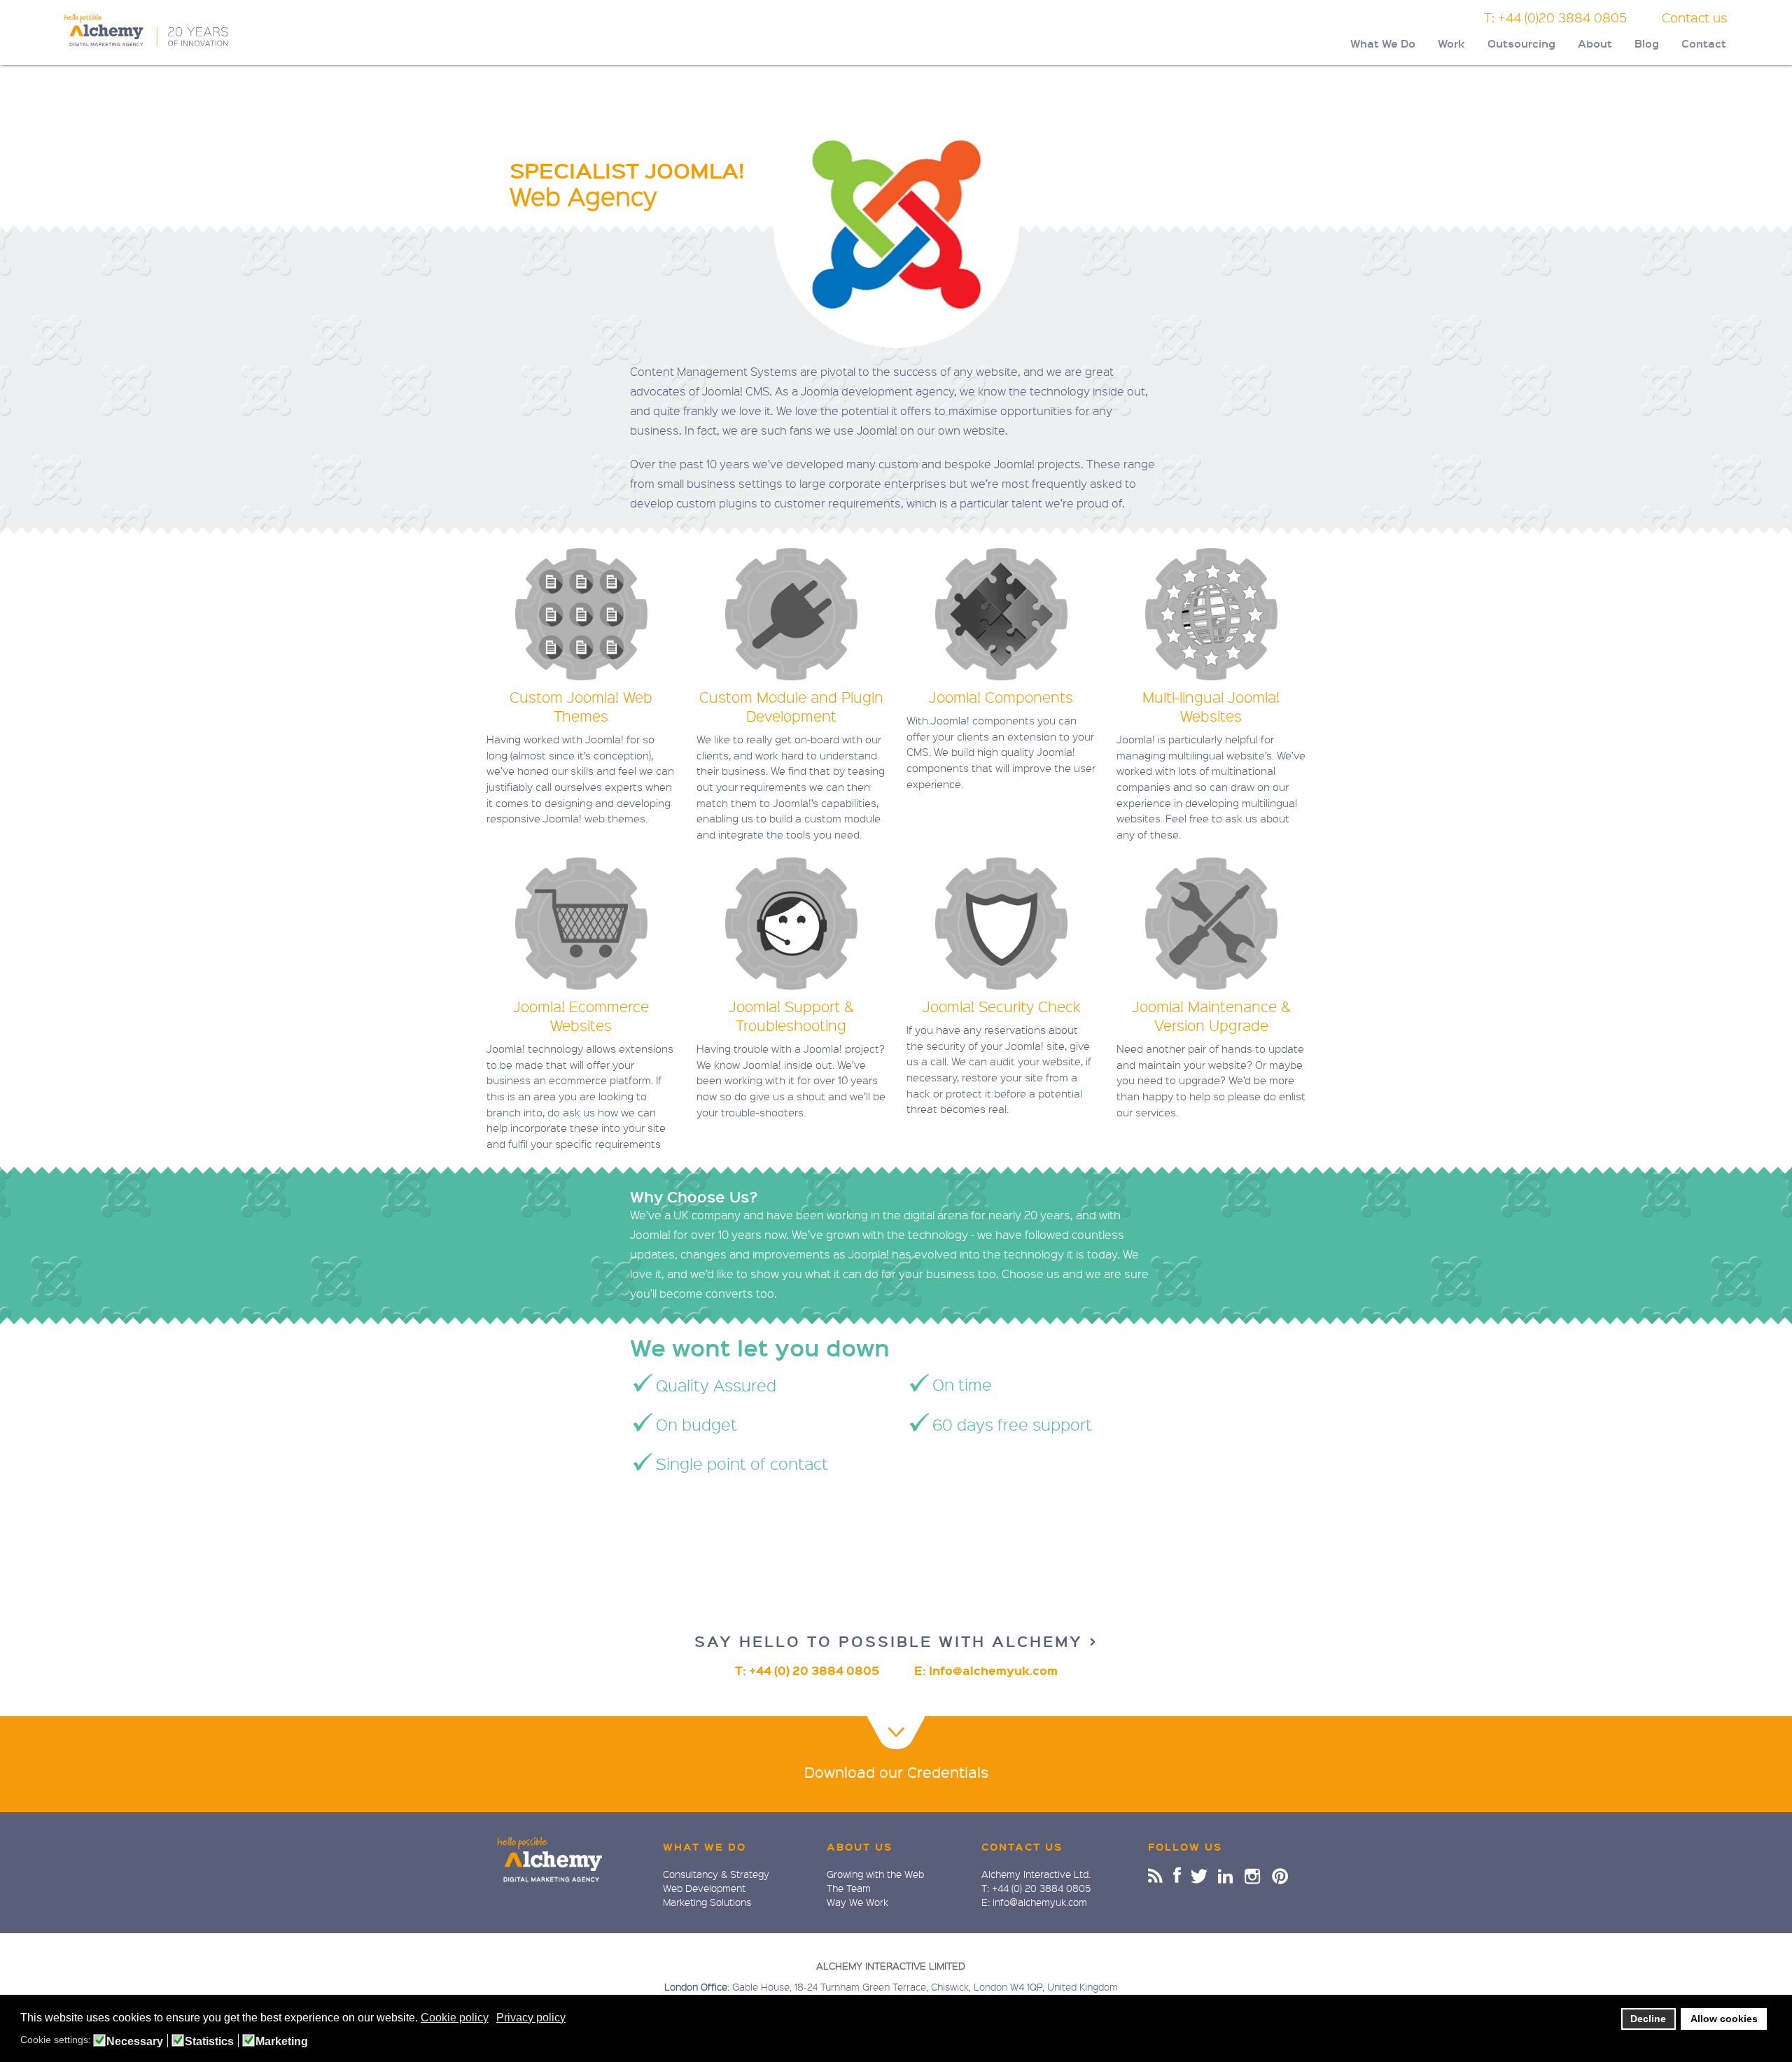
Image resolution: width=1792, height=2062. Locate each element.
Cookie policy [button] (455, 2018)
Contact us (1695, 17)
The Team (849, 1888)
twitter (1200, 1875)
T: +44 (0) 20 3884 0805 (807, 1670)
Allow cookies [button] (1724, 2019)
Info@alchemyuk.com (993, 1670)
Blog (1647, 43)
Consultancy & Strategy (716, 1874)
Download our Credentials (896, 1772)
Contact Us (1022, 1846)
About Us (860, 1846)
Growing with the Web (875, 1874)
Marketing (282, 2042)
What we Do (705, 1846)
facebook (1177, 1875)
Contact (1704, 43)
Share (1155, 1875)
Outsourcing (1521, 43)
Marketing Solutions (707, 1902)
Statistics (209, 2042)
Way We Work (857, 1902)
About (1595, 43)
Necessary (135, 2042)
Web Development (704, 1888)
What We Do (1383, 43)
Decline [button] (1648, 2019)
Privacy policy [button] (531, 2018)
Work (1451, 43)
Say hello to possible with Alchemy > (896, 1641)
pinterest (1280, 1875)
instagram (1253, 1875)
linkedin (1226, 1875)
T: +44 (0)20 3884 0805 (1555, 17)
